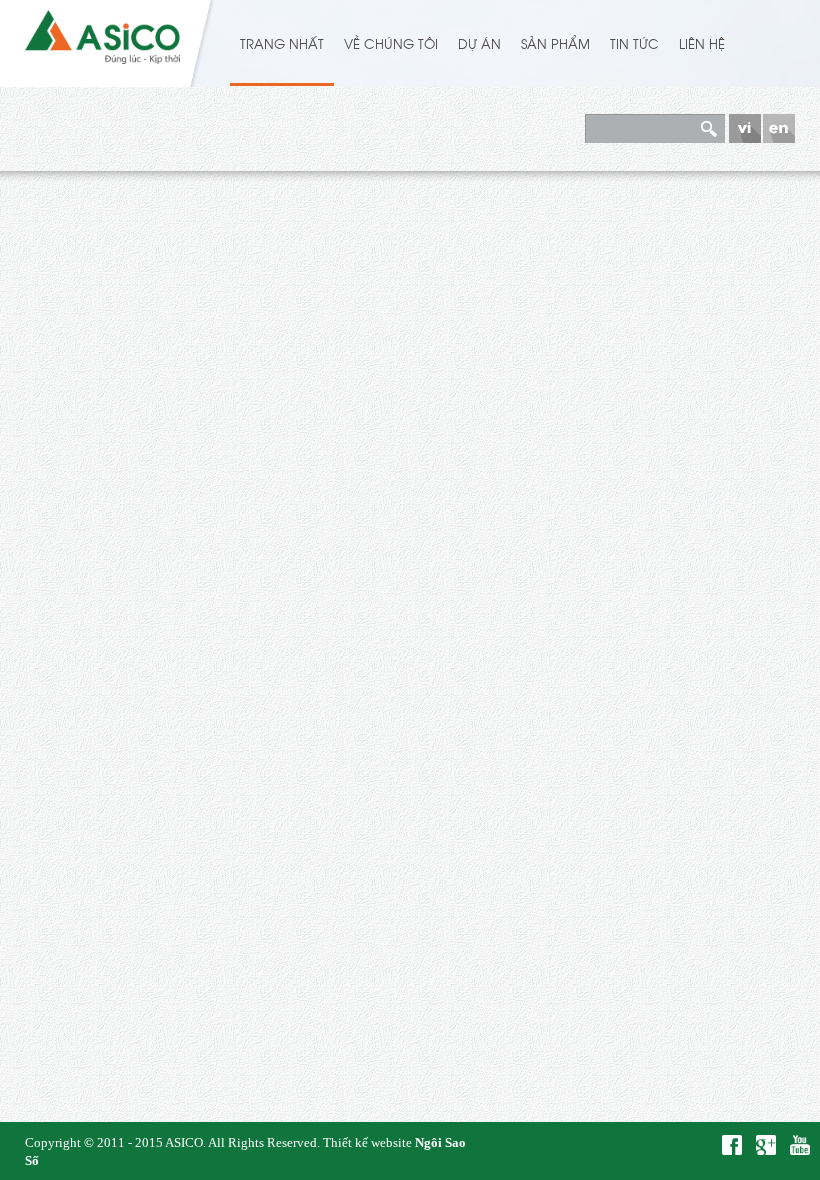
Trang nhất (282, 43)
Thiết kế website (367, 1142)
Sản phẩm (555, 43)
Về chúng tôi (391, 43)
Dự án (479, 43)
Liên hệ (702, 43)
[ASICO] (102, 32)
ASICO (184, 1142)
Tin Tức (634, 43)
